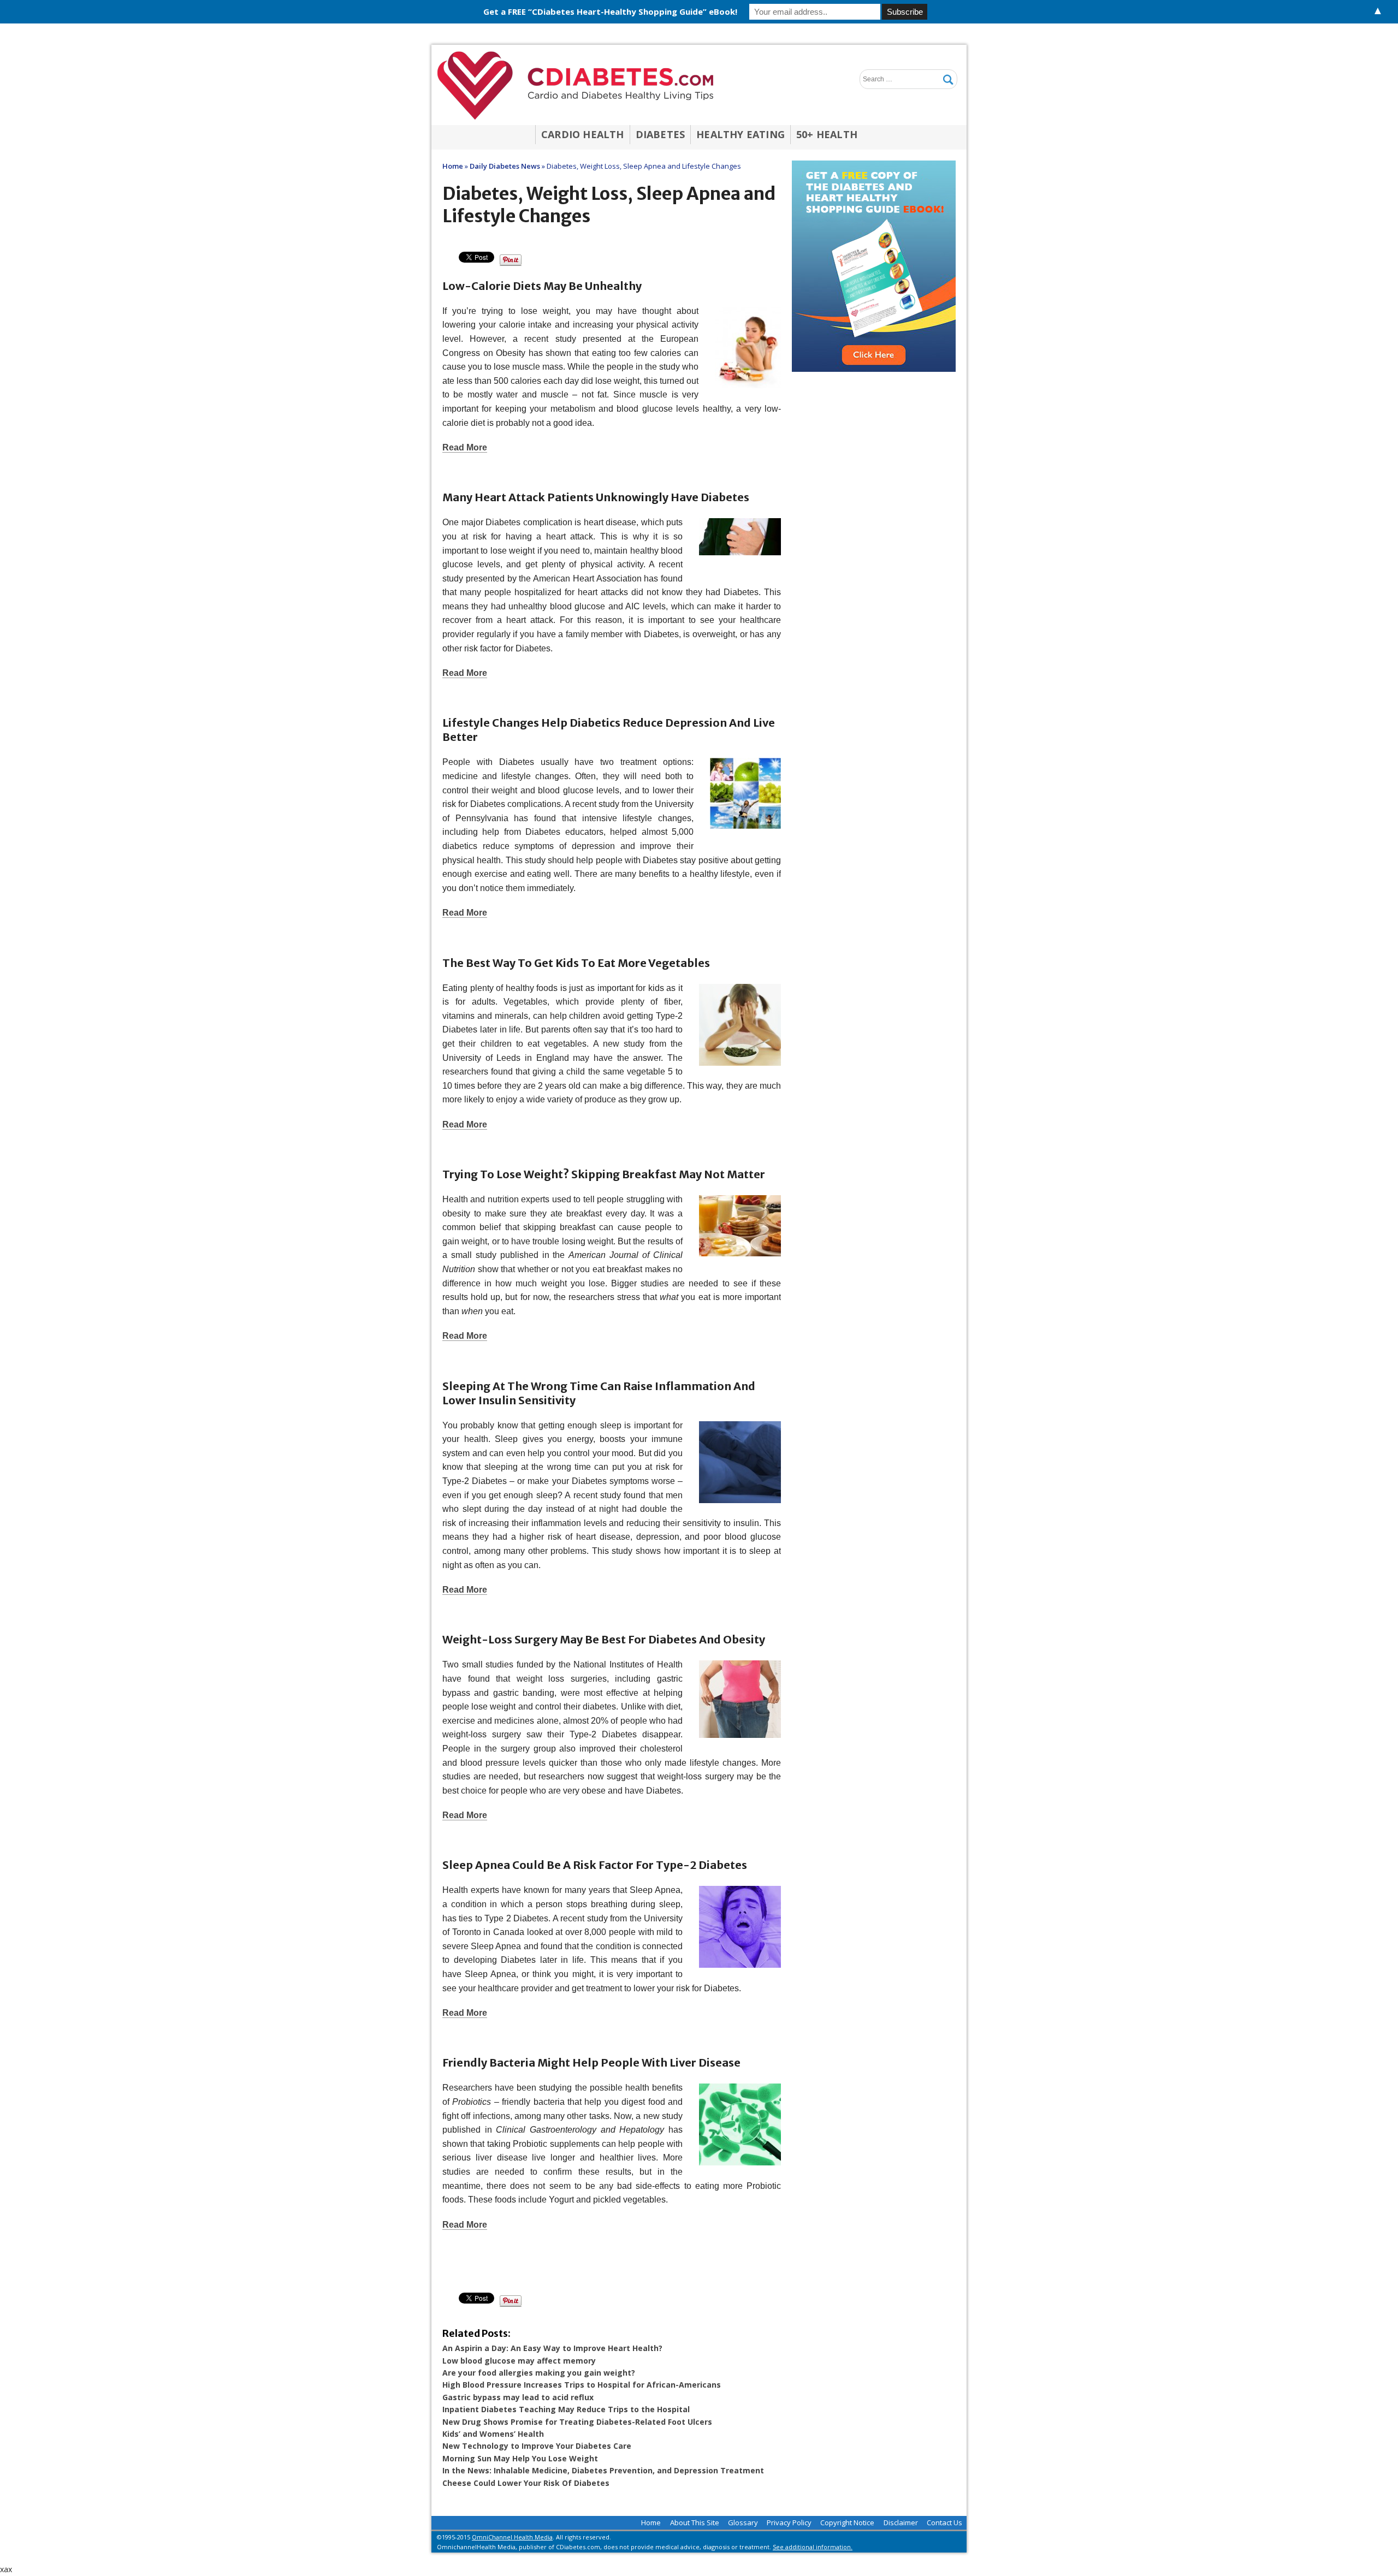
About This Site (695, 2522)
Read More (465, 447)
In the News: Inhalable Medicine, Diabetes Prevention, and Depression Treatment (603, 2470)
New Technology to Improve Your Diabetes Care (537, 2446)
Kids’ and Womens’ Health (493, 2434)
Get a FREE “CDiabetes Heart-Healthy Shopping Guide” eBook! (610, 11)
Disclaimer (901, 2522)
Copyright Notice (847, 2522)
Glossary (743, 2522)
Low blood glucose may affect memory (519, 2361)
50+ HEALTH (827, 134)
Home (651, 2522)
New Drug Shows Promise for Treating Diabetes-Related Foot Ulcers (577, 2422)
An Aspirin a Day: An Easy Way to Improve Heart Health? (552, 2348)
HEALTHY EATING (741, 134)
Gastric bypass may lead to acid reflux (518, 2397)
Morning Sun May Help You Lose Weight (520, 2458)
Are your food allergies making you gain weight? (539, 2373)
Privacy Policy (789, 2522)
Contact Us (944, 2522)
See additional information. (813, 2547)
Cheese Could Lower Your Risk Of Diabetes (526, 2483)
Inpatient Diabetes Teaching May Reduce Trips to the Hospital (566, 2409)
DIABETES (661, 134)
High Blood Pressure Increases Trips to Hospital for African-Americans (582, 2385)
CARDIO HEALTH (583, 134)
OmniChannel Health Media (512, 2537)
